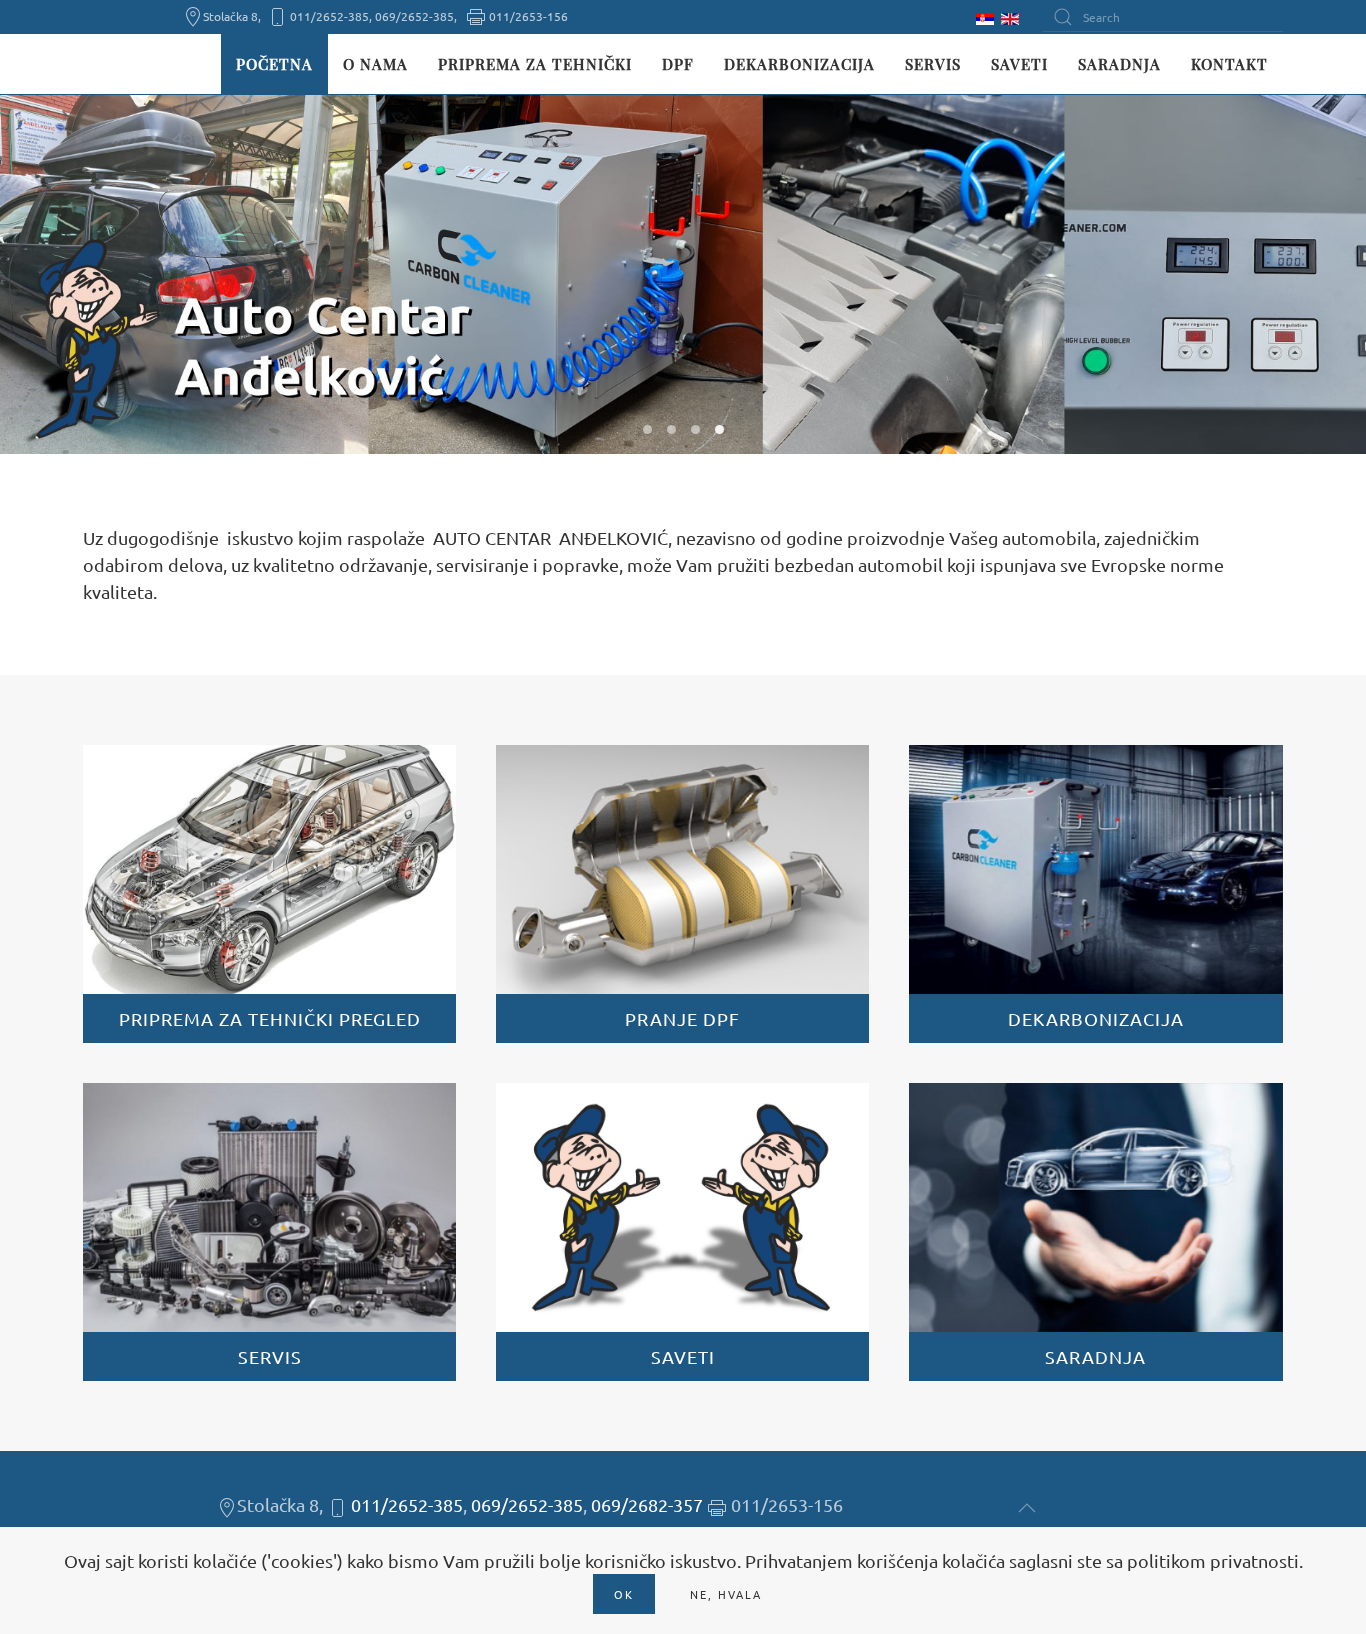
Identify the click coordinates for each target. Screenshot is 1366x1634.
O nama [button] (375, 64)
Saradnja (1119, 64)
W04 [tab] (719, 429)
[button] (1027, 1508)
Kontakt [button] (1229, 64)
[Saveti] (682, 1232)
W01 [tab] (647, 429)
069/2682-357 (647, 1504)
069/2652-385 (527, 1504)
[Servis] (269, 1232)
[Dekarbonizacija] (1095, 894)
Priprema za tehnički (535, 64)
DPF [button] (678, 64)
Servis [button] (933, 64)
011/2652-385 (407, 1504)
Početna (274, 64)
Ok (624, 1594)
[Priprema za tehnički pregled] (269, 894)
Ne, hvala (726, 1594)
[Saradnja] (1095, 1232)
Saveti (1019, 64)
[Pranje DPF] (682, 894)
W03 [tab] (695, 429)
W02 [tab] (671, 429)
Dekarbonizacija (799, 64)
